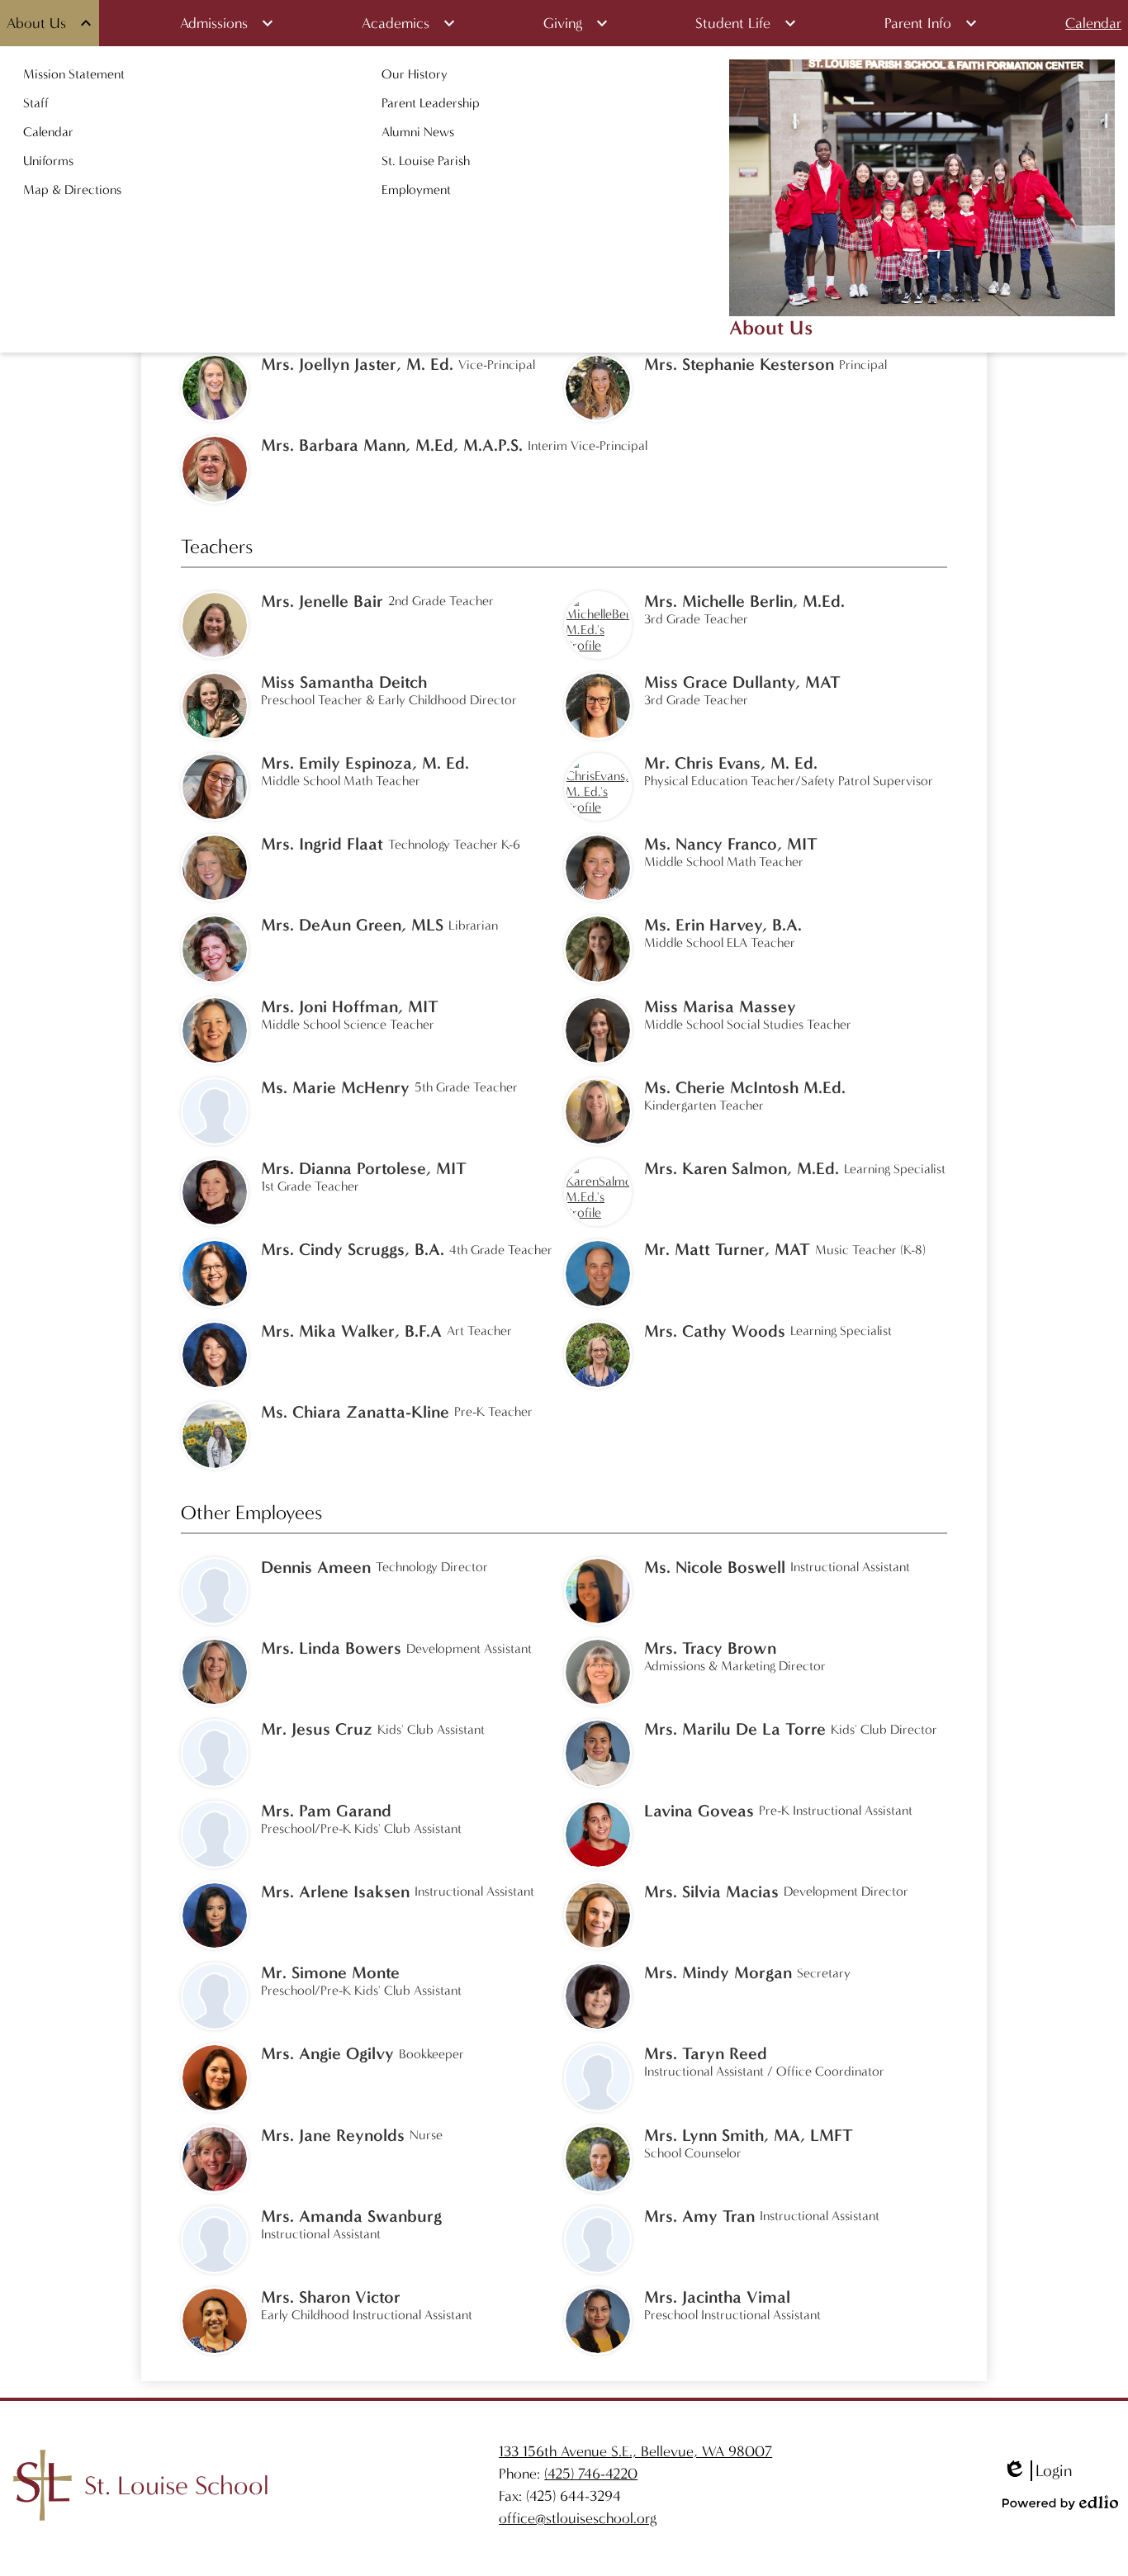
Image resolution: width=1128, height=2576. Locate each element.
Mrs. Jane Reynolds (333, 2135)
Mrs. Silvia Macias (711, 1892)
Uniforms (48, 161)
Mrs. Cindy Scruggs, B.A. (353, 1249)
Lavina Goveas (699, 1811)
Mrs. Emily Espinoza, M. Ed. (365, 763)
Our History (415, 74)
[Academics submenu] (409, 23)
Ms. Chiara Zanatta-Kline (355, 1412)
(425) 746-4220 (591, 2474)
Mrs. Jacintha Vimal (717, 2297)
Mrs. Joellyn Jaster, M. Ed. (357, 364)
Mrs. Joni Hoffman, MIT (350, 1006)
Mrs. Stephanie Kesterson (739, 364)
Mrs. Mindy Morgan (718, 1972)
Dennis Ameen (316, 1567)
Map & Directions (72, 189)
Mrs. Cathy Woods (715, 1331)
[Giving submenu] (576, 23)
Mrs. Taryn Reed (706, 2053)
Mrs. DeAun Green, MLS (352, 925)
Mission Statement (74, 74)
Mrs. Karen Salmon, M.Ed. (742, 1168)
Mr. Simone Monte (330, 1972)
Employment (416, 189)
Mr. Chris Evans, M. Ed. (731, 763)
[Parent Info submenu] (931, 23)
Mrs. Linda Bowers (331, 1648)
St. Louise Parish (426, 161)
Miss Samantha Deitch (344, 682)
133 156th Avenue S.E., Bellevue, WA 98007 (635, 2452)
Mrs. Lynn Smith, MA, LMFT (749, 2135)
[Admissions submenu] (227, 23)
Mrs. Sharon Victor (331, 2297)
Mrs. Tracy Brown (710, 1648)
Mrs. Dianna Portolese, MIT (364, 1168)
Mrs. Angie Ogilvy (327, 2053)
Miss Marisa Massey (720, 1006)
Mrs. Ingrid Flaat (322, 844)
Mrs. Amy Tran (699, 2216)
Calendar (48, 132)
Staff (36, 103)
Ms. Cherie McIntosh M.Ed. (745, 1087)
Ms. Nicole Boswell (715, 1567)
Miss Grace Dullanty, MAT (742, 682)
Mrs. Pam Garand (326, 1811)
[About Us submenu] (50, 23)
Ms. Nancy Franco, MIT (731, 844)
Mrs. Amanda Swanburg (351, 2216)
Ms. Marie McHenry (335, 1087)
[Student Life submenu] (746, 23)
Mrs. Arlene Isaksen (335, 1892)
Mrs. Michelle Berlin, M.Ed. (744, 601)
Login (1037, 2471)
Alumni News (418, 132)
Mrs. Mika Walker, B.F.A (351, 1331)
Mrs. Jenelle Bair (322, 601)
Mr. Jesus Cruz (317, 1729)
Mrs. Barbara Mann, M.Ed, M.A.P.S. (392, 445)
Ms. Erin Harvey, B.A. (723, 925)
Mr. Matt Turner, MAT (727, 1249)
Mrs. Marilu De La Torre (735, 1729)
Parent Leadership (431, 103)
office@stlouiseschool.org (578, 2519)
